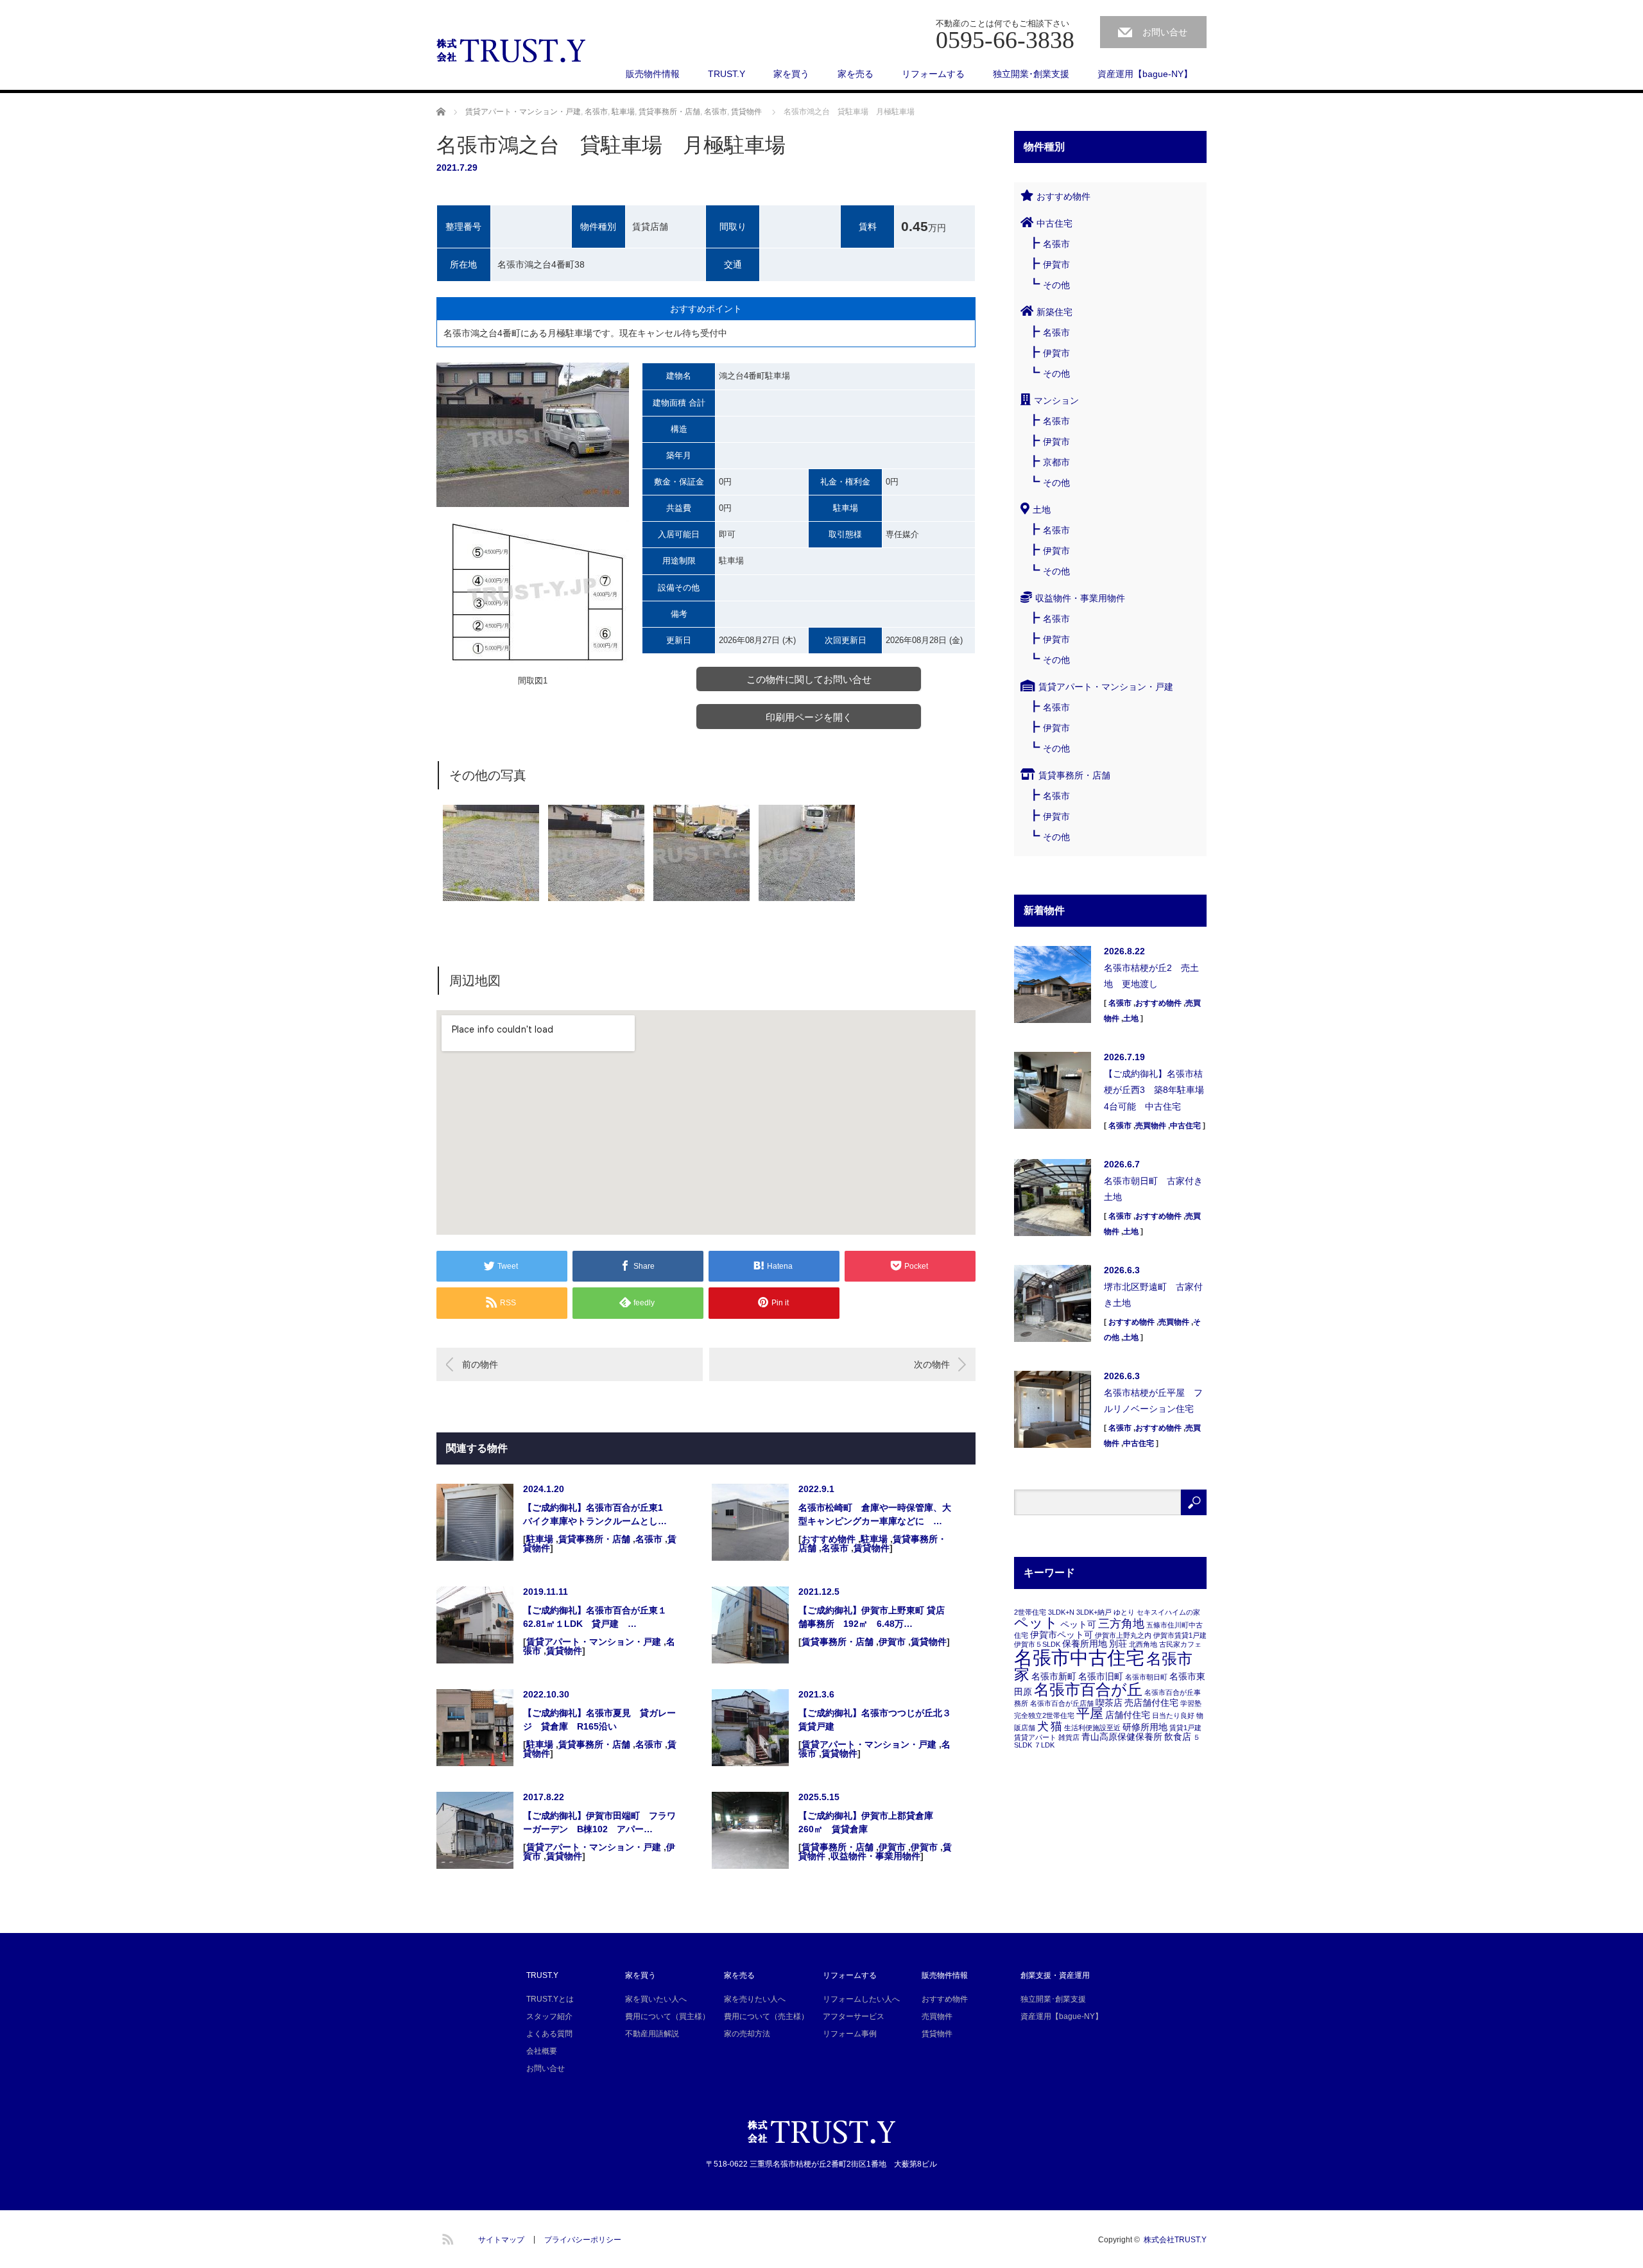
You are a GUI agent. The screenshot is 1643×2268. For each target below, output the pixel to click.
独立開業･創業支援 (1031, 74)
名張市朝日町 (1146, 1677)
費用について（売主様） (766, 2016)
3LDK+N (1061, 1612)
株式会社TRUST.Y (1175, 2240)
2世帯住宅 (1030, 1612)
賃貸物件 (746, 112)
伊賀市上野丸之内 (1123, 1635)
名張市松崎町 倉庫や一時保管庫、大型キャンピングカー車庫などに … (875, 1514)
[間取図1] (533, 591)
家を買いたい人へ (656, 1999)
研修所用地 (1145, 1727)
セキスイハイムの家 (1168, 1612)
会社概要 (542, 2051)
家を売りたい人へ (755, 1999)
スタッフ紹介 (549, 2016)
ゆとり (1124, 1612)
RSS (446, 2237)
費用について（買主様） (667, 2016)
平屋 (1090, 1713)
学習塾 (1191, 1703)
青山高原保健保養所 (1122, 1737)
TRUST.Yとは (550, 1999)
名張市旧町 (1101, 1676)
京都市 (1056, 462)
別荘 (1118, 1644)
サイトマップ (501, 2240)
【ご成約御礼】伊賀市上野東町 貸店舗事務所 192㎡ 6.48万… (872, 1617)
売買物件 (1151, 1126)
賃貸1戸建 (1185, 1728)
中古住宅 (1054, 223)
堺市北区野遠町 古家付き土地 (1153, 1295)
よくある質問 (549, 2034)
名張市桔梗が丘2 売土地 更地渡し (1151, 976)
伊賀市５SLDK (1037, 1644)
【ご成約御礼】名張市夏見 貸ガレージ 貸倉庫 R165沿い (599, 1720)
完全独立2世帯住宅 (1044, 1715)
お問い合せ (1165, 32)
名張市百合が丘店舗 (1062, 1703)
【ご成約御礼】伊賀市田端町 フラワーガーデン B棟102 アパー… (599, 1822)
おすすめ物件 (829, 1539)
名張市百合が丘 (1088, 1690)
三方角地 (1121, 1624)
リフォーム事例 (850, 2034)
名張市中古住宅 (1079, 1657)
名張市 (596, 112)
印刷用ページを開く (809, 717)
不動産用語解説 (652, 2034)
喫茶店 (1109, 1703)
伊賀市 (892, 1642)
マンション (1056, 400)
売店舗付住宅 (1151, 1703)
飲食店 (1178, 1737)
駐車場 (623, 112)
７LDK (1044, 1745)
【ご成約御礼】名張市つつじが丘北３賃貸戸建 (875, 1720)
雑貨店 (1069, 1737)
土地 (1042, 510)
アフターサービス (854, 2016)
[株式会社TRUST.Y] (512, 51)
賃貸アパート (1035, 1737)
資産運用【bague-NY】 (1145, 74)
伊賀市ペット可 (1062, 1635)
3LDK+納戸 (1094, 1612)
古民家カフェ (1180, 1644)
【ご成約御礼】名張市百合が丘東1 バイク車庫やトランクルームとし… (598, 1514)
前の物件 (480, 1364)
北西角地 (1143, 1644)
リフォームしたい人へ (861, 1999)
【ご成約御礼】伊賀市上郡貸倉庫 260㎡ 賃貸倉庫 (870, 1822)
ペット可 (1078, 1624)
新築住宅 (1054, 312)
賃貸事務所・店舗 (669, 112)
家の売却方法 (747, 2034)
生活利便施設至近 (1092, 1728)
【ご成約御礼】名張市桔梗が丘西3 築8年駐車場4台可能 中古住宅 (1154, 1090)
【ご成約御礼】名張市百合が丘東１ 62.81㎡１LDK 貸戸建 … (599, 1617)
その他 (1056, 285)
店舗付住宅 (1128, 1715)
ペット (1036, 1623)
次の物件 (932, 1364)
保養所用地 (1085, 1644)
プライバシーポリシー (583, 2240)
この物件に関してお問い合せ (809, 679)
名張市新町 (1054, 1676)
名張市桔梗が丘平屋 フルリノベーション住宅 (1153, 1401)
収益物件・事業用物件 (875, 1856)
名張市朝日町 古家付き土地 (1153, 1189)
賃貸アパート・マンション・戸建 (523, 112)
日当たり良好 (1173, 1715)
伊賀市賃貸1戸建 (1180, 1635)
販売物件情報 (653, 74)
